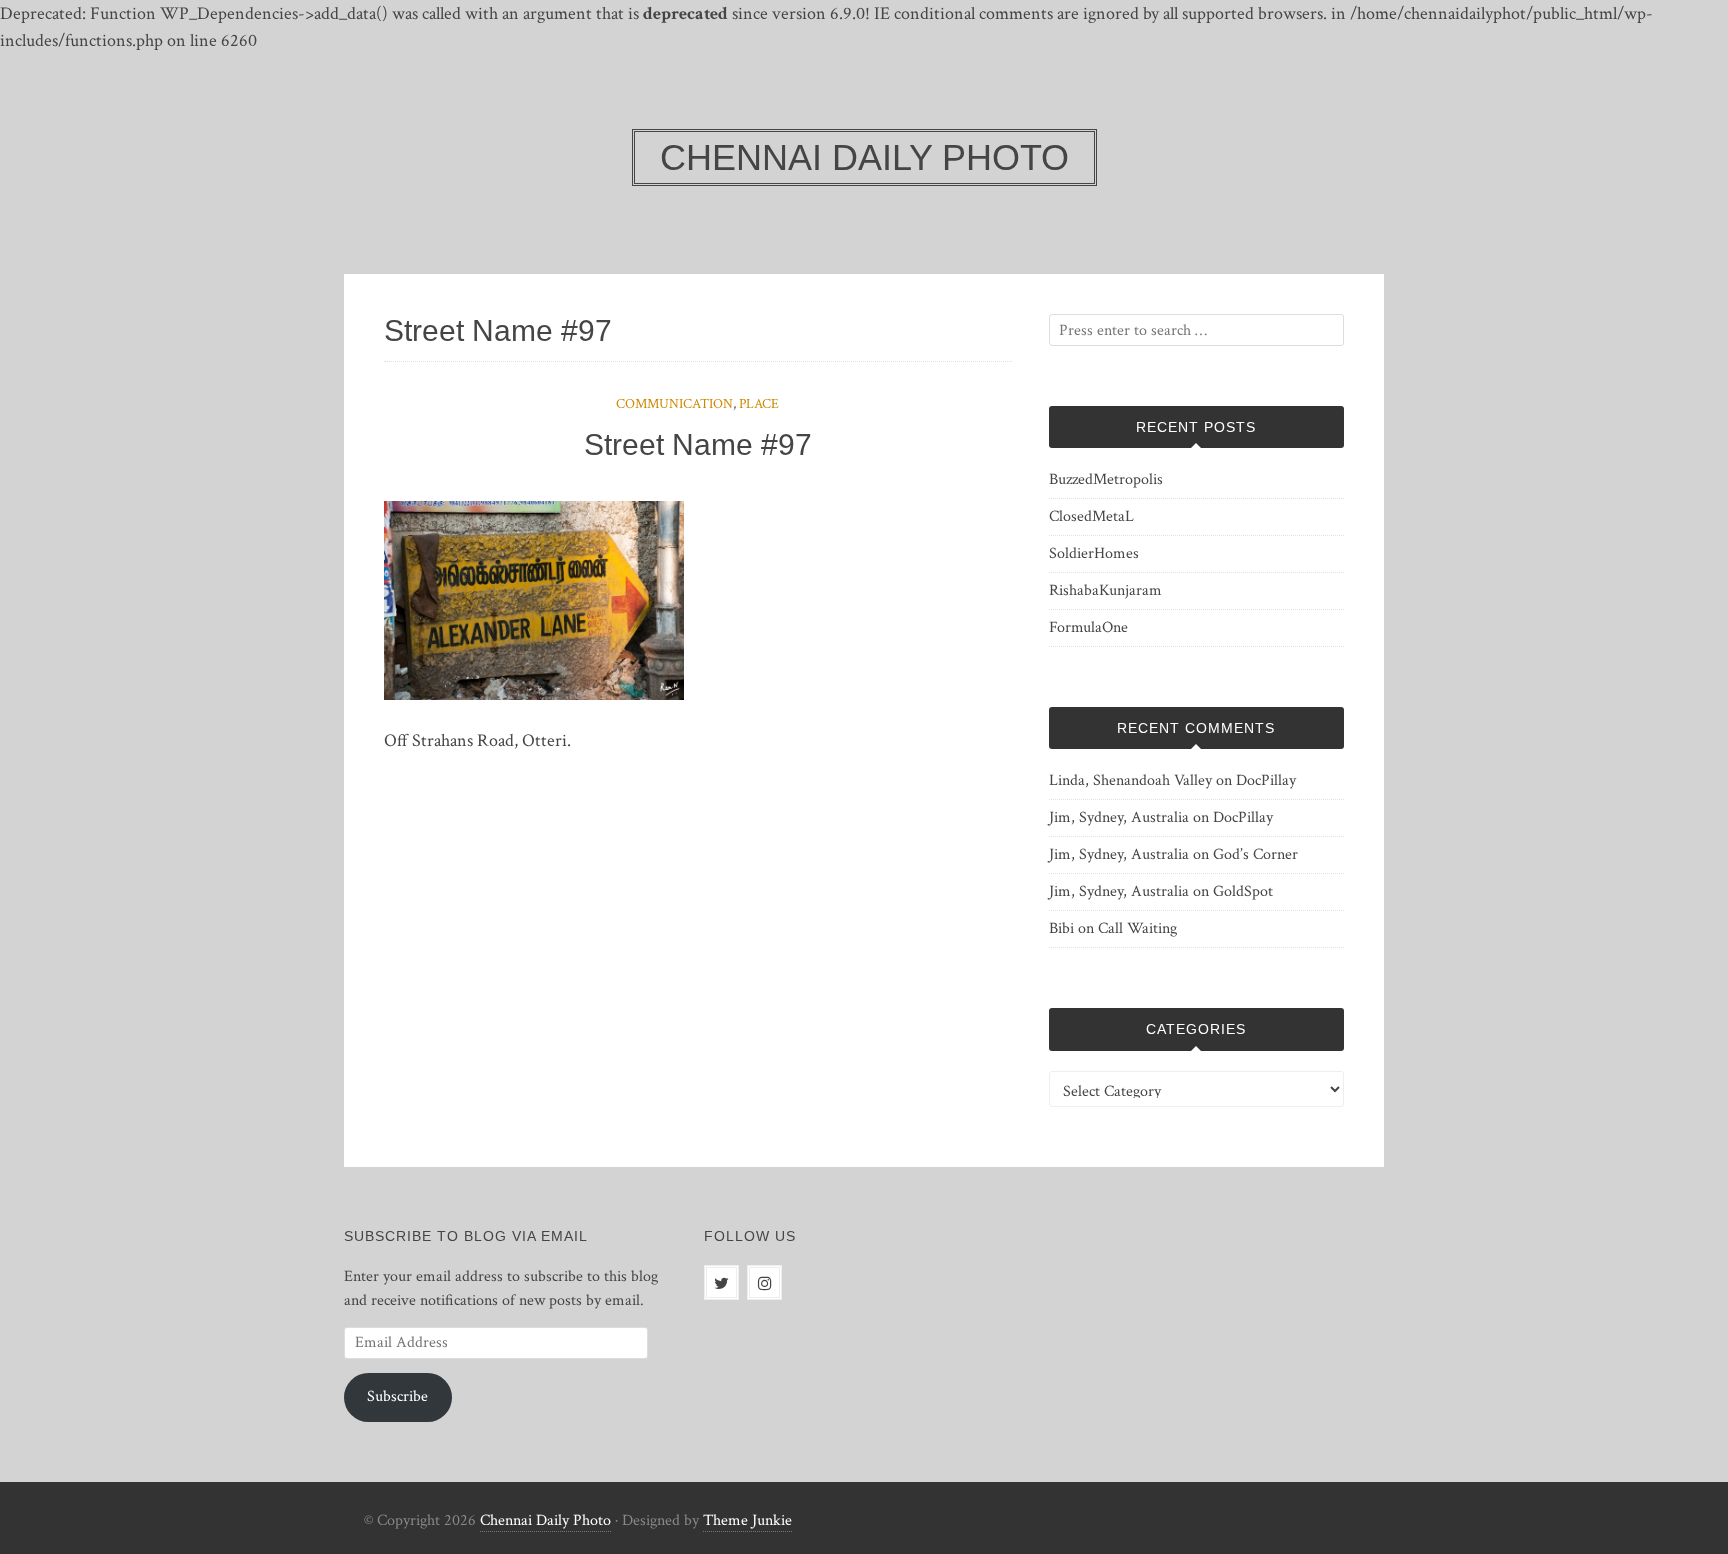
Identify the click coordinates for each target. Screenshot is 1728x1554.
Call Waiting (1137, 928)
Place (759, 404)
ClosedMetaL (1091, 516)
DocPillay (1266, 780)
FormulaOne (1088, 627)
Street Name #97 (698, 444)
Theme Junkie (747, 1520)
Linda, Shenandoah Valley (1130, 780)
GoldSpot (1243, 891)
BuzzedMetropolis (1106, 479)
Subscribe (397, 1396)
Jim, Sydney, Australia (1119, 817)
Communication (674, 404)
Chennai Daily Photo (545, 1520)
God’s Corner (1255, 854)
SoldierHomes (1094, 553)
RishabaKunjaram (1105, 590)
